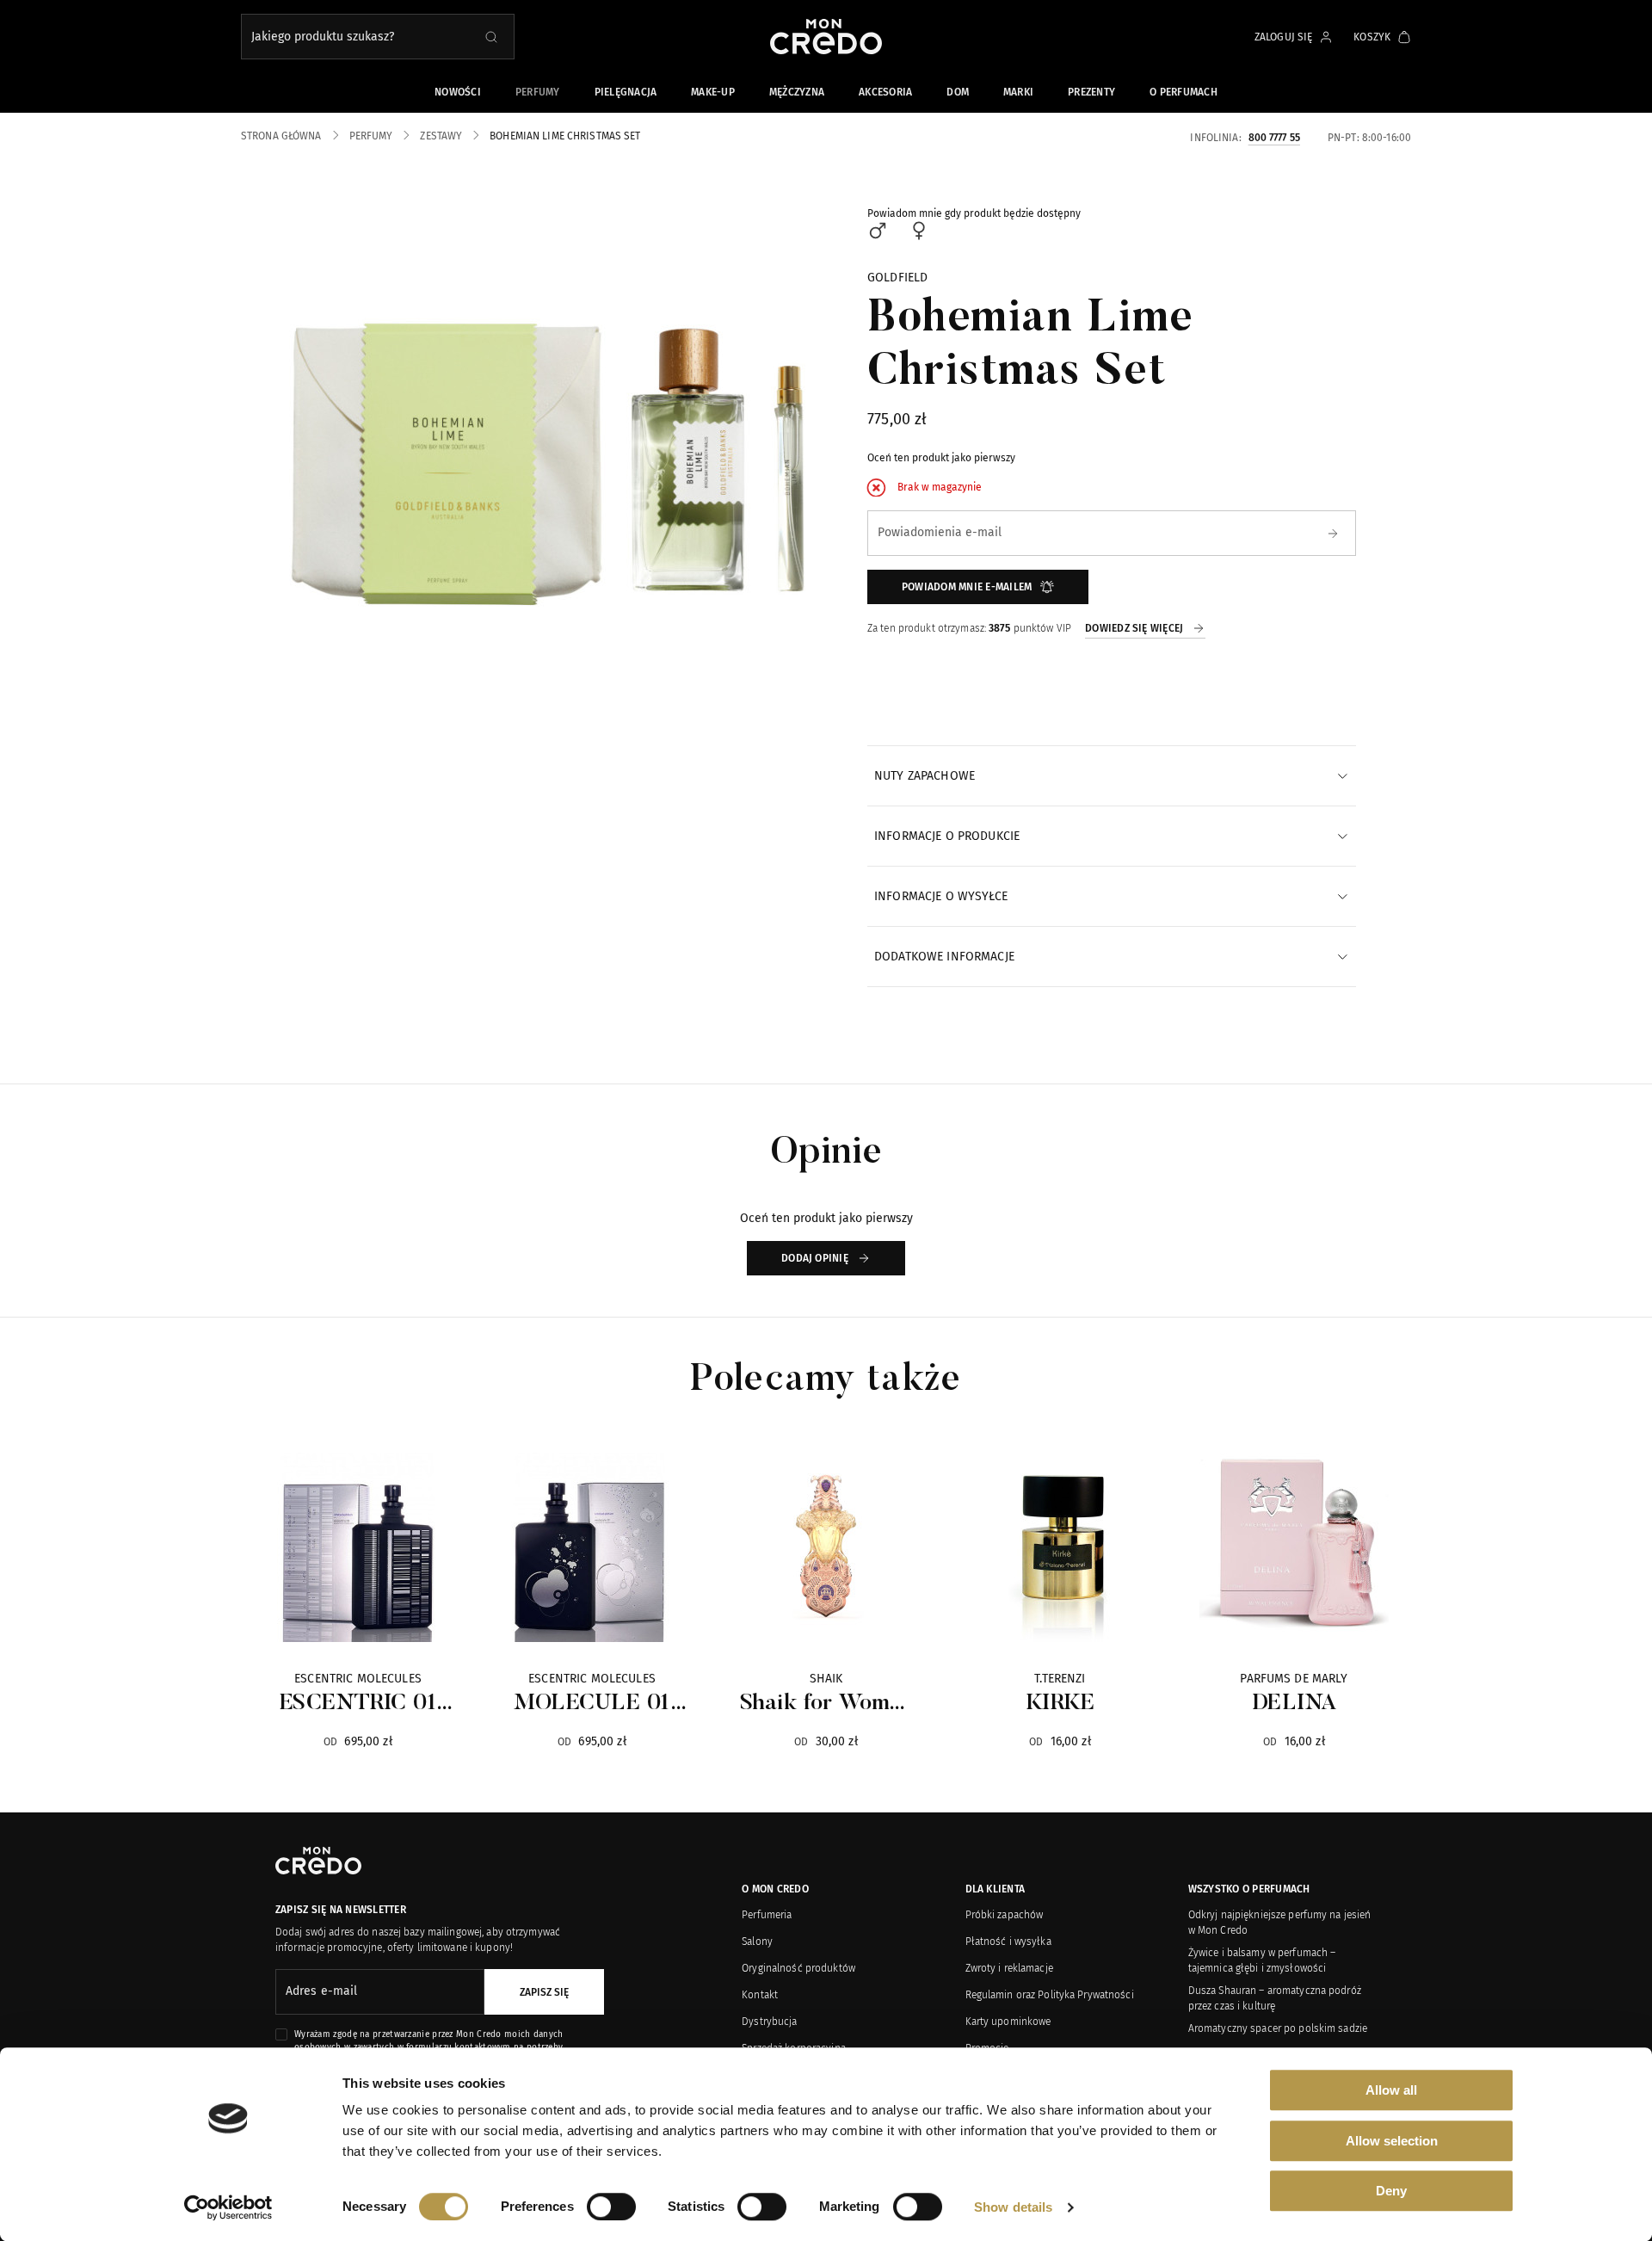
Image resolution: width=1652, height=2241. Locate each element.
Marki (1018, 92)
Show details (1013, 2207)
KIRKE (1060, 1704)
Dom (958, 92)
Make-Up (713, 92)
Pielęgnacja (626, 92)
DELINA (1294, 1704)
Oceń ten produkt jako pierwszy (941, 458)
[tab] (1112, 776)
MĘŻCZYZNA (797, 92)
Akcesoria (885, 92)
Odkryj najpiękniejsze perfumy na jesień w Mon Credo (1280, 1923)
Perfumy (538, 92)
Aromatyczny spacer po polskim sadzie (1278, 2028)
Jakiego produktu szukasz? (323, 37)
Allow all (1391, 2090)
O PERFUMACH (1184, 92)
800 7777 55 (1274, 137)
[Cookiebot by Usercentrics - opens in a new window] (228, 2207)
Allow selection (1392, 2141)
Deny (1391, 2191)
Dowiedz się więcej (1134, 628)
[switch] (611, 2207)
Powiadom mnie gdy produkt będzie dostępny (974, 213)
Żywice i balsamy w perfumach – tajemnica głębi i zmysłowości (1262, 1960)
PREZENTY (1091, 92)
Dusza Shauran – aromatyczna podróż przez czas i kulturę (1275, 1998)
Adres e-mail (321, 1991)
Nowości (458, 92)
